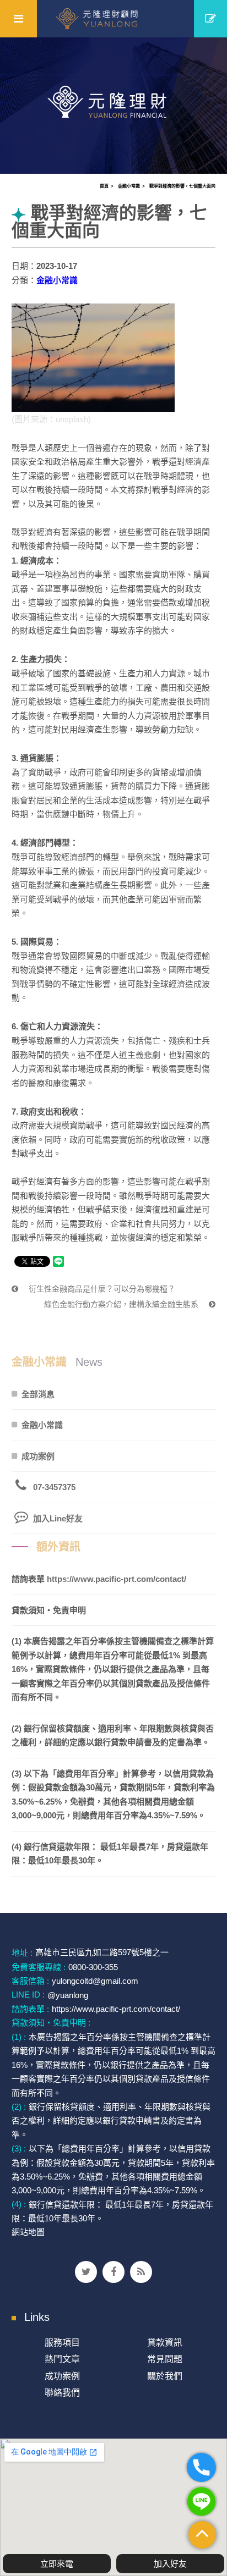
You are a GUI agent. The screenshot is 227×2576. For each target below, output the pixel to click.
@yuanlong (68, 1995)
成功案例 (38, 1456)
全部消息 (38, 1394)
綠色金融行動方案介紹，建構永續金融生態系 (122, 1304)
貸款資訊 (165, 2343)
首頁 (104, 186)
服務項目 (62, 2343)
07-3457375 (54, 1487)
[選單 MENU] (18, 19)
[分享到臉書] (113, 2272)
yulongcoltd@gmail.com (95, 1981)
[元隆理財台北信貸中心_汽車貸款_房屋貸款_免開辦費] (113, 104)
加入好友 (170, 2564)
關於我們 (165, 2376)
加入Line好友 (58, 1518)
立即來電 (57, 2564)
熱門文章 (62, 2359)
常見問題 (165, 2359)
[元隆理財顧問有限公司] (114, 19)
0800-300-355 (93, 1967)
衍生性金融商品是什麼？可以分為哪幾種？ (101, 1289)
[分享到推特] (86, 2272)
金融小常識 (129, 186)
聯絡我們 (62, 2393)
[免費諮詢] (210, 19)
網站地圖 (28, 2232)
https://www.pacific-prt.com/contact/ (117, 1579)
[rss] (141, 2272)
